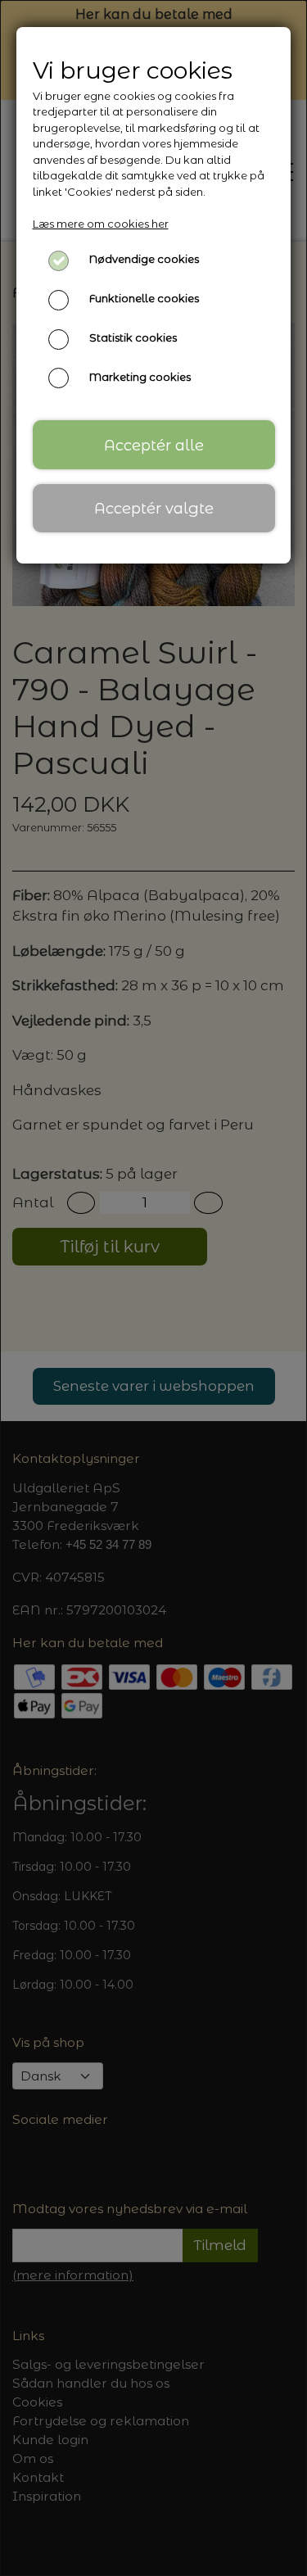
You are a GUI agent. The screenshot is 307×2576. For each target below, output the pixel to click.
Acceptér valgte (154, 508)
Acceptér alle (154, 445)
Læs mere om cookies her (101, 224)
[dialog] (153, 1288)
